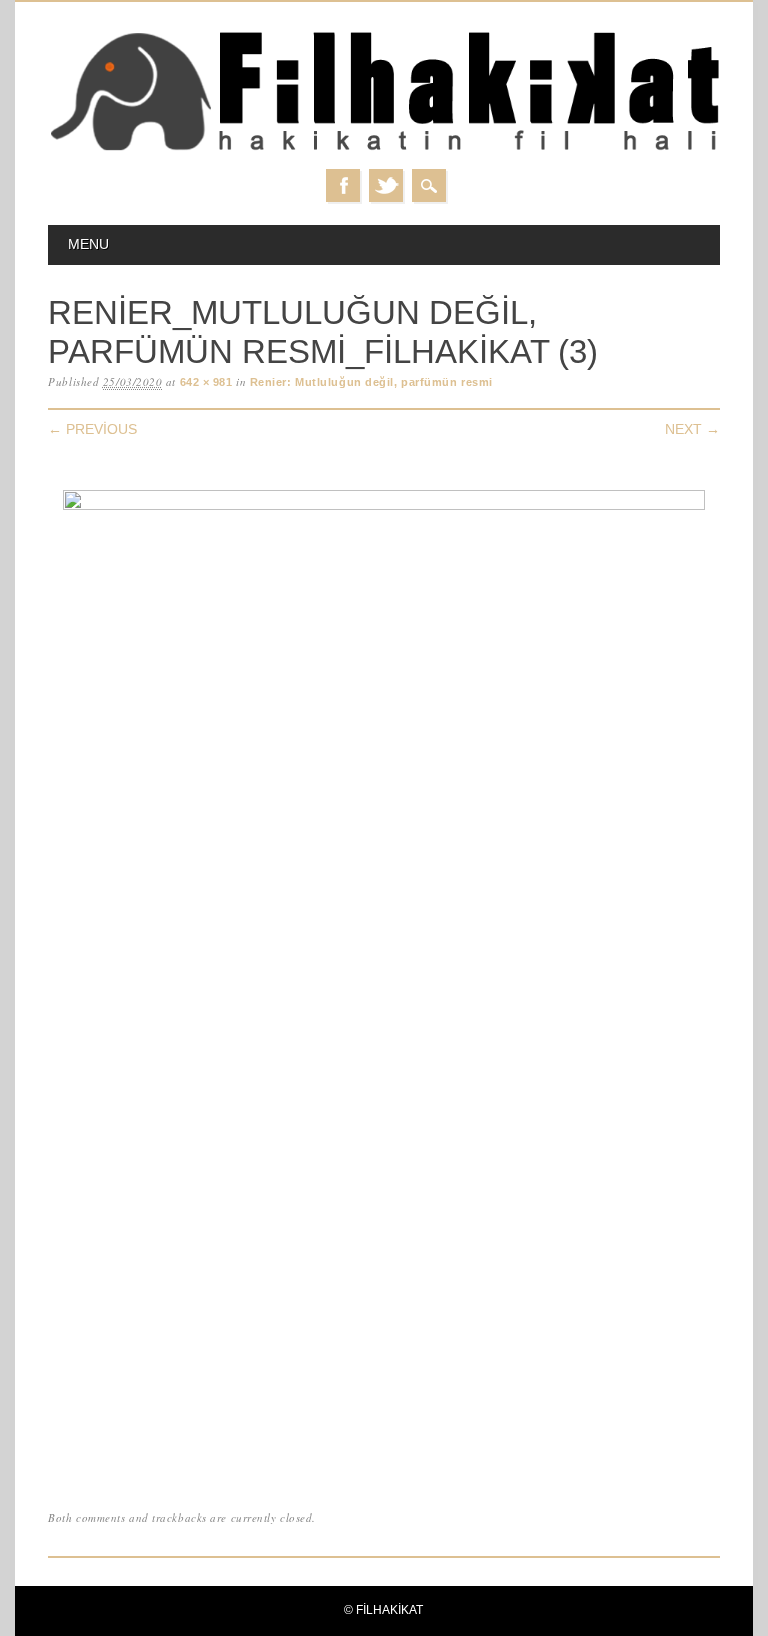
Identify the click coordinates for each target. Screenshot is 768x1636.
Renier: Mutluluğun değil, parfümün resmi (371, 382)
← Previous (92, 429)
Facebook (343, 185)
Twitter (386, 185)
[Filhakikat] (383, 149)
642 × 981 (206, 382)
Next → (692, 429)
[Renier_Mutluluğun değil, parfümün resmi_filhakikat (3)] (384, 505)
